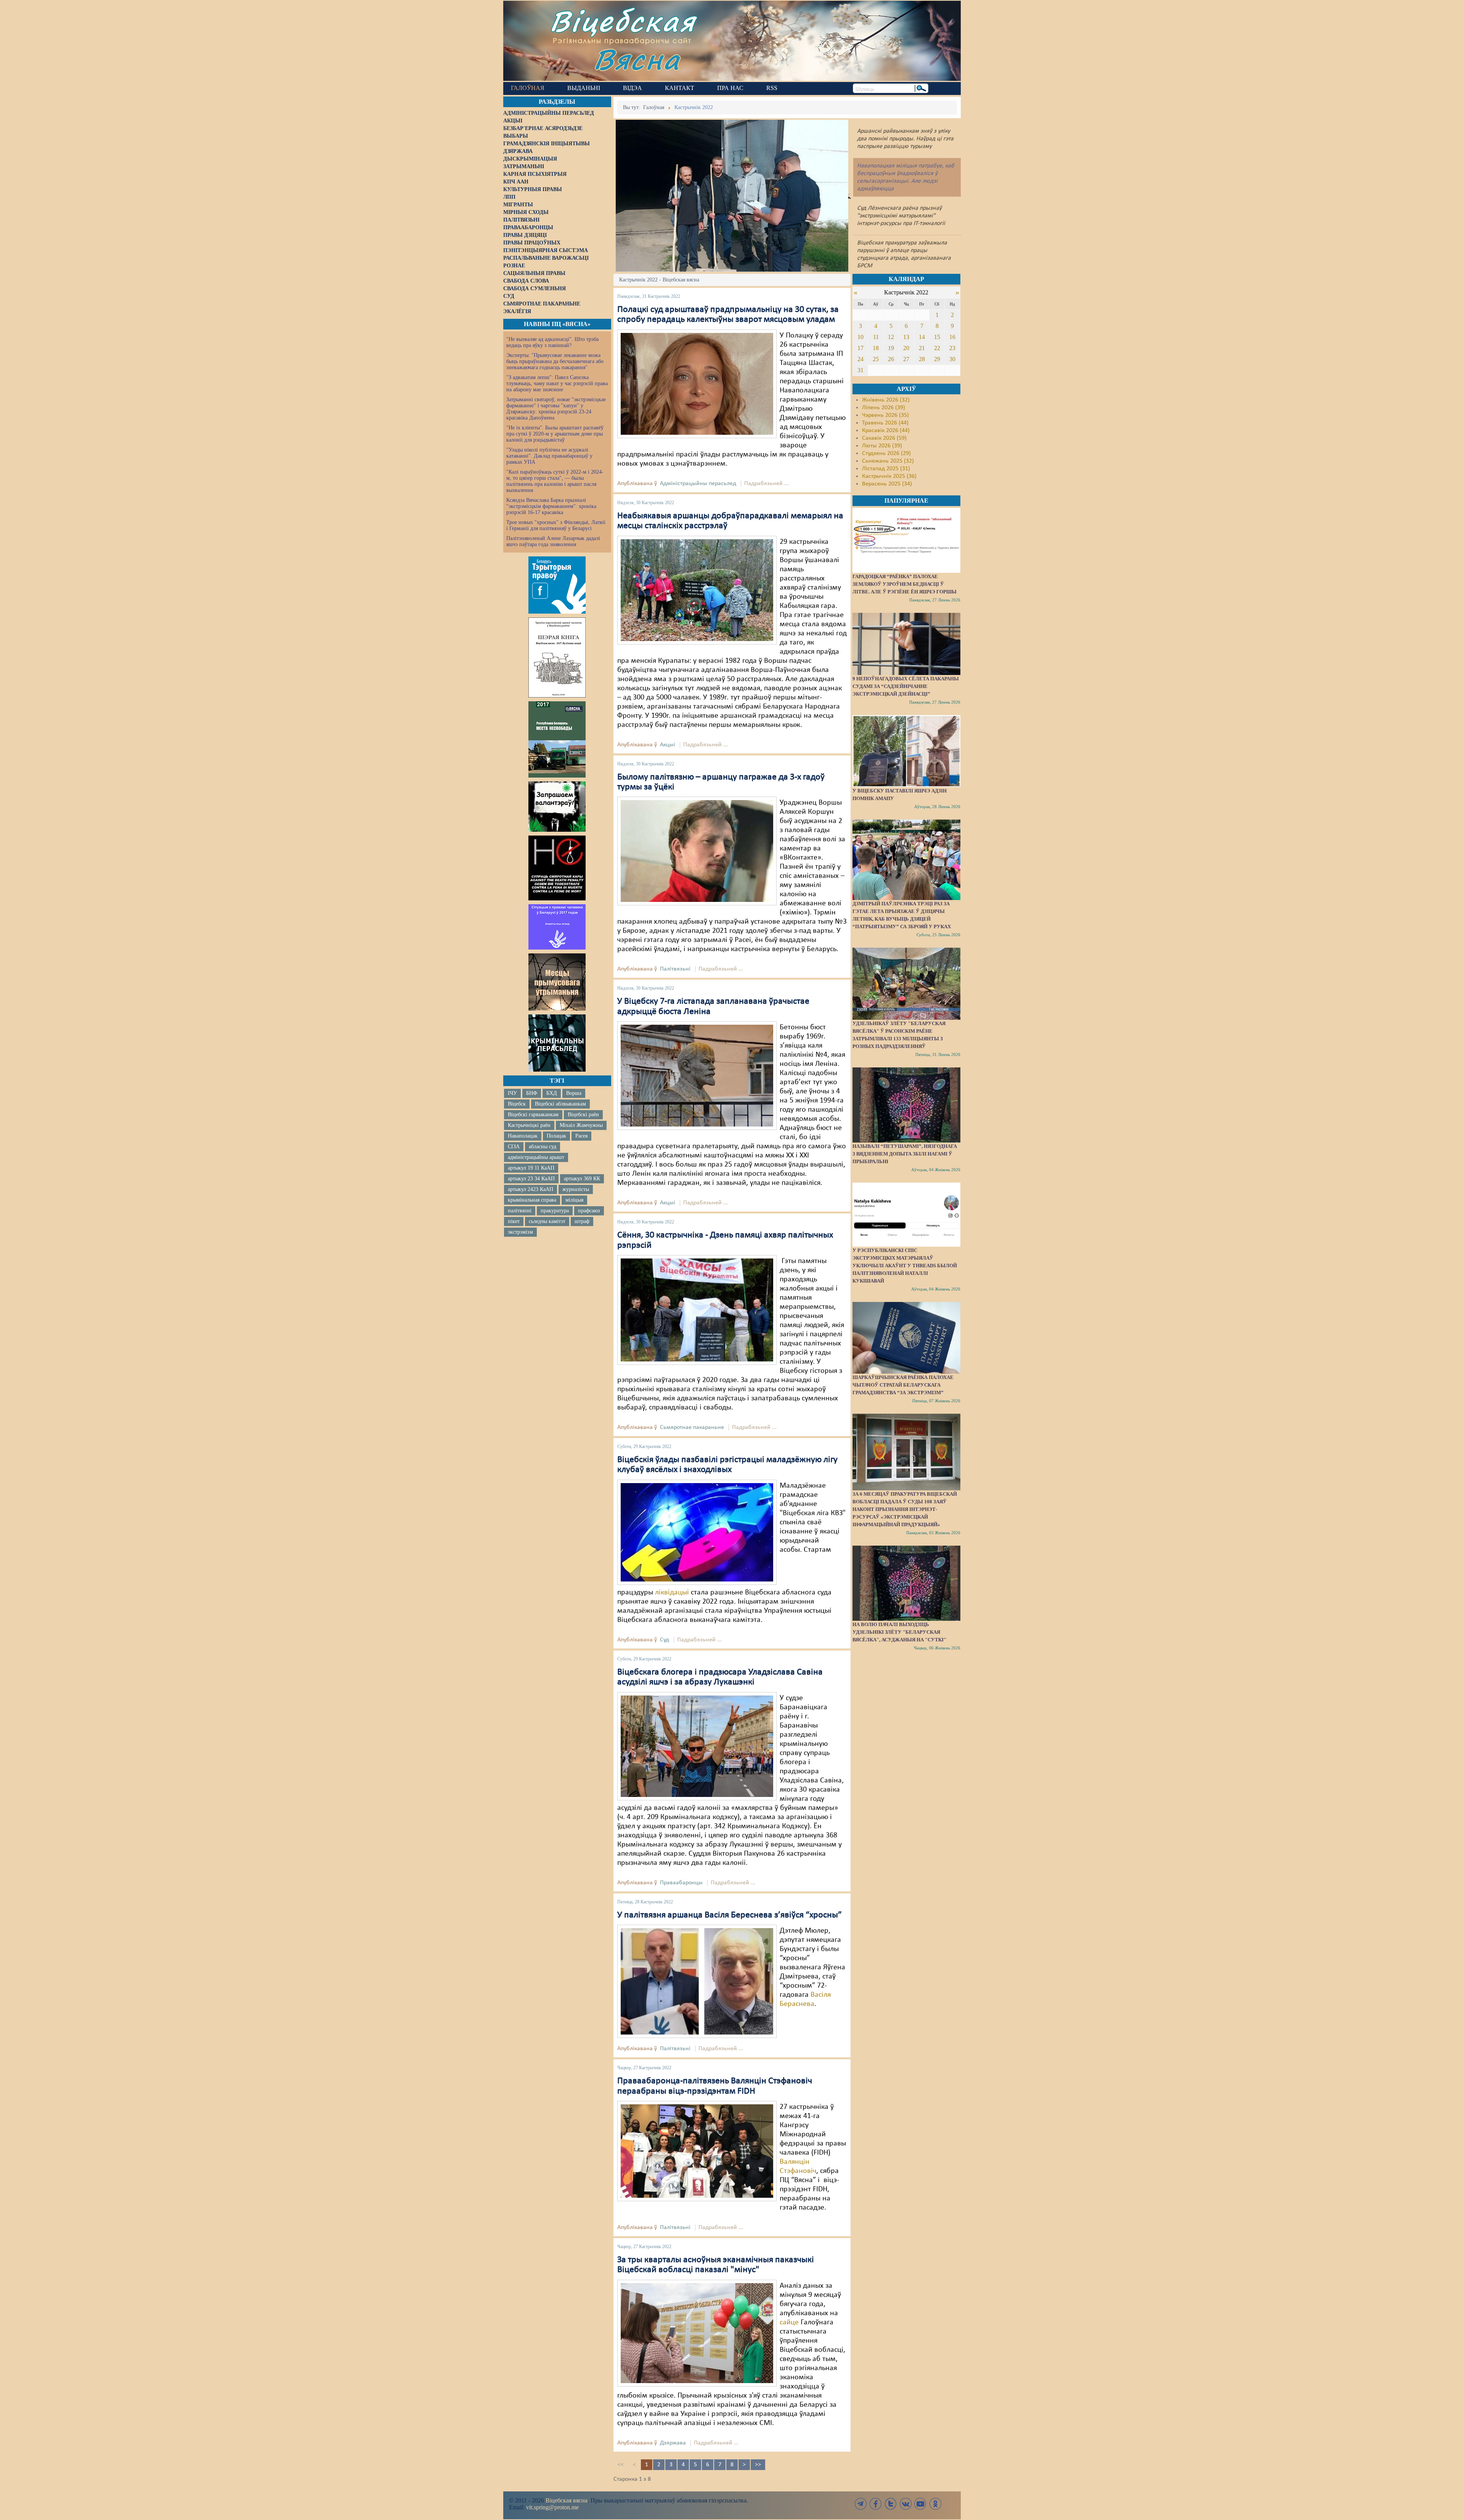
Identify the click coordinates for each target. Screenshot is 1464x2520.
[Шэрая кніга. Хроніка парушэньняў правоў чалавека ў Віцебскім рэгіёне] (557, 657)
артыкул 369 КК (582, 1179)
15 (937, 337)
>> (758, 2465)
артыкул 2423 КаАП (531, 1189)
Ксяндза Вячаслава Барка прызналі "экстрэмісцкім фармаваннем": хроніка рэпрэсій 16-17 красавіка (551, 506)
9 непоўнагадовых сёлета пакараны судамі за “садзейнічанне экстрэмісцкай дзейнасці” (906, 686)
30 (952, 359)
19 (891, 348)
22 (937, 348)
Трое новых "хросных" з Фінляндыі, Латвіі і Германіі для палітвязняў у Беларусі (556, 525)
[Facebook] (876, 2504)
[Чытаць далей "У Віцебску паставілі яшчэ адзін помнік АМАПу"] (906, 751)
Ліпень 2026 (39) (884, 408)
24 (860, 359)
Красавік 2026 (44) (886, 431)
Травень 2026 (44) (885, 423)
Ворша (574, 1093)
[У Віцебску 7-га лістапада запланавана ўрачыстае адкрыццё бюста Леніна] (697, 1075)
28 (922, 359)
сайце (789, 2322)
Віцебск (517, 1104)
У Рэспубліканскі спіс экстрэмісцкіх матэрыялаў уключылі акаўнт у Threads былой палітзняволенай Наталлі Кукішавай (905, 1266)
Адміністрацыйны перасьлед (698, 484)
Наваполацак (523, 1136)
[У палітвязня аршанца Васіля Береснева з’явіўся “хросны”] (697, 1981)
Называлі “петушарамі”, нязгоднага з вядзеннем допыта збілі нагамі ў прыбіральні (905, 1154)
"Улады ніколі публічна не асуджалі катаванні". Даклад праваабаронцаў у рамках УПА (549, 456)
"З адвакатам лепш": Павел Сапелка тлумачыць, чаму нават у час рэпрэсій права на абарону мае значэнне (557, 383)
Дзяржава (673, 2443)
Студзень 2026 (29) (886, 453)
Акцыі (668, 745)
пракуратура (555, 1211)
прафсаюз (589, 1211)
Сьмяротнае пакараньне (692, 1427)
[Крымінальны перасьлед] (557, 1043)
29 (937, 359)
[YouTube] (920, 2504)
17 (860, 348)
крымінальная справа (532, 1200)
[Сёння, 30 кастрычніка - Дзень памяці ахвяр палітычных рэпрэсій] (697, 1310)
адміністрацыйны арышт (536, 1157)
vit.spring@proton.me (552, 2507)
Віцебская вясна (567, 2500)
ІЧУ (512, 1093)
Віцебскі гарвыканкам (533, 1115)
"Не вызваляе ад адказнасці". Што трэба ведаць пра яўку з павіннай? (552, 342)
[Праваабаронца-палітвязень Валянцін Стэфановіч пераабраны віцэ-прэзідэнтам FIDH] (697, 2151)
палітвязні (520, 1211)
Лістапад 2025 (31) (886, 469)
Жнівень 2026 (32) (886, 400)
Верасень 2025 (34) (887, 484)
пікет (514, 1221)
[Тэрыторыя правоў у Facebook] (557, 585)
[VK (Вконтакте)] (905, 2504)
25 (876, 359)
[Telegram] (861, 2504)
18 (876, 348)
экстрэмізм (520, 1232)
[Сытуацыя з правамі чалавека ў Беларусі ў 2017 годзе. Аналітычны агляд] (557, 927)
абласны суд (543, 1147)
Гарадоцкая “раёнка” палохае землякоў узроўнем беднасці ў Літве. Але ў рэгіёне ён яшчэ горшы (905, 584)
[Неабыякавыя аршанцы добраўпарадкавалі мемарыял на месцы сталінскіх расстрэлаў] (697, 590)
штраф (582, 1221)
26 (891, 359)
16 (952, 337)
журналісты (576, 1189)
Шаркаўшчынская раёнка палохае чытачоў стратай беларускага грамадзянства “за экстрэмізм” (903, 1385)
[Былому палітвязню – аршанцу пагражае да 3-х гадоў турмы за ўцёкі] (697, 851)
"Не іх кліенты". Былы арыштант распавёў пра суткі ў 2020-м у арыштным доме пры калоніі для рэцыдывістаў (555, 434)
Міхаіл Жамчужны (581, 1125)
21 (922, 348)
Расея (581, 1136)
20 (906, 348)
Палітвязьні (675, 969)
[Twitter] (891, 2504)
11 (876, 337)
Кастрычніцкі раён (529, 1125)
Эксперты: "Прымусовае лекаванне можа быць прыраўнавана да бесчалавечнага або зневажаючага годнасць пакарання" (555, 361)
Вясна (637, 59)
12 (891, 337)
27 (906, 359)
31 (860, 370)
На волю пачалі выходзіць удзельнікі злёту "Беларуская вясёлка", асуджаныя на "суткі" (899, 1632)
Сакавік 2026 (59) (884, 438)
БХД (552, 1093)
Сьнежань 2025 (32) (888, 461)
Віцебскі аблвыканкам (560, 1104)
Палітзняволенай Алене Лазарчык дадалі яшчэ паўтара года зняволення (553, 541)
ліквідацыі (672, 1593)
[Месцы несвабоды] (557, 739)
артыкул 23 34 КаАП (531, 1179)
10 (860, 337)
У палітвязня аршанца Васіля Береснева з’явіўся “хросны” (730, 1915)
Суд (665, 1640)
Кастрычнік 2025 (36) (889, 476)
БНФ (532, 1093)
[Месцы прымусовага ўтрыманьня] (557, 982)
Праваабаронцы (681, 1883)
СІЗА (514, 1147)
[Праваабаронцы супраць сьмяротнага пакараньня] (557, 868)
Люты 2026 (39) (882, 446)
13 (906, 337)
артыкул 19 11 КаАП (531, 1168)
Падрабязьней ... (767, 484)
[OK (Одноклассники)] (935, 2504)
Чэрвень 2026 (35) (885, 415)
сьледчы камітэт (547, 1221)
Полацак (556, 1136)
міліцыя (574, 1200)
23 (952, 348)
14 (922, 337)
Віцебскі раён (583, 1115)
